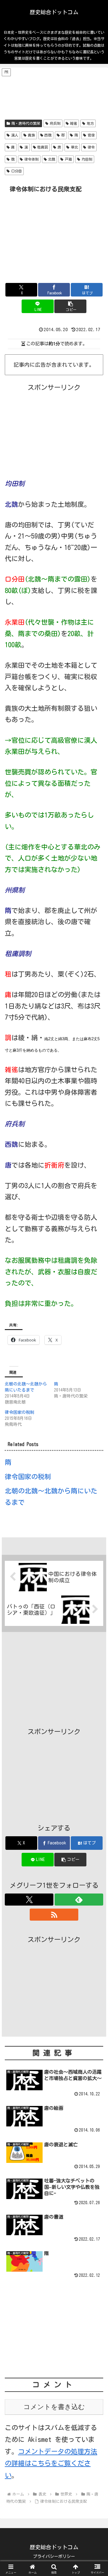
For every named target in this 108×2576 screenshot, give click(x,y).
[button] (70, 306)
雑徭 (73, 123)
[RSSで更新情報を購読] (54, 1915)
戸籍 (68, 159)
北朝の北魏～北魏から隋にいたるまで (51, 1497)
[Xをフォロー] (29, 1900)
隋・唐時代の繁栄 (26, 123)
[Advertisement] (54, 92)
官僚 (91, 135)
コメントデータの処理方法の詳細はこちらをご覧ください (51, 2463)
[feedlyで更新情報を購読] (79, 1900)
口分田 (16, 171)
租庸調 (43, 147)
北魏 (52, 159)
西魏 (48, 135)
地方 (90, 123)
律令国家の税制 (19, 1412)
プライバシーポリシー (54, 2556)
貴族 (31, 135)
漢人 (15, 135)
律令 (91, 147)
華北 (74, 147)
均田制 (87, 159)
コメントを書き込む (54, 2407)
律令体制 (31, 159)
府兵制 (55, 123)
